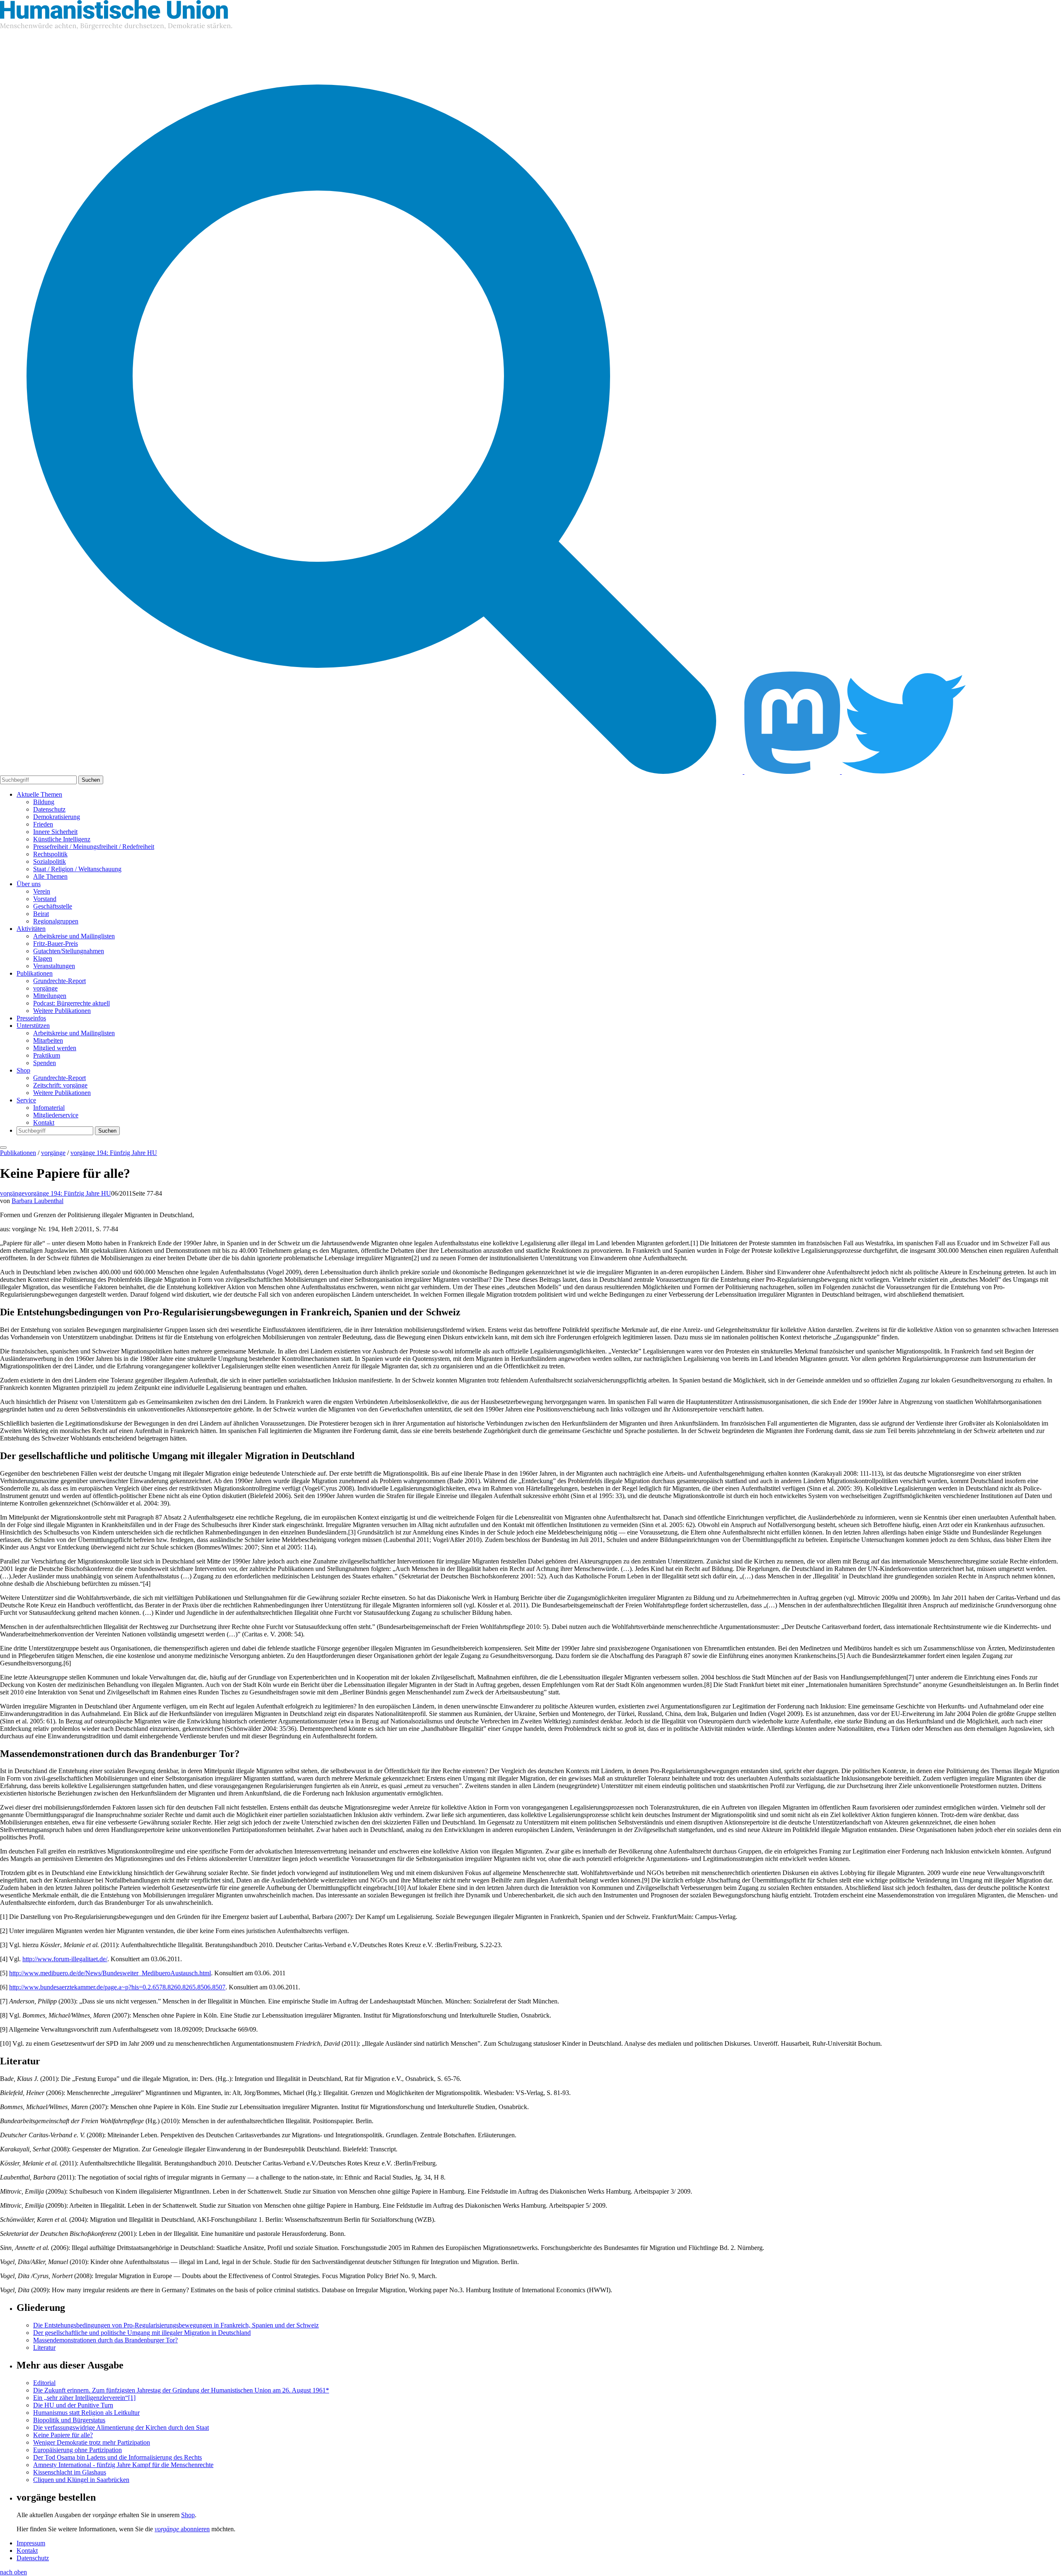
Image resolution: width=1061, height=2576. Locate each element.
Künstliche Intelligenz (62, 839)
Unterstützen (33, 1026)
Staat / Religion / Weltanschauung (77, 869)
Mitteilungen (50, 996)
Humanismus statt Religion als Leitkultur (86, 2413)
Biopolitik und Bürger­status (69, 2420)
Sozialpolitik (50, 861)
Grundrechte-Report (59, 981)
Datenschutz (49, 809)
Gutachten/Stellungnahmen (69, 951)
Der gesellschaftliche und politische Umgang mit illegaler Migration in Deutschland (142, 2333)
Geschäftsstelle (53, 906)
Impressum (31, 2543)
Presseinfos (31, 1018)
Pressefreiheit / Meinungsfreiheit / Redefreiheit (94, 847)
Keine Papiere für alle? (63, 2435)
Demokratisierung (57, 817)
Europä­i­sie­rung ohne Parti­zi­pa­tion (78, 2450)
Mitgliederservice (56, 1115)
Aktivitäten (31, 929)
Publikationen (35, 973)
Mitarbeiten (48, 1040)
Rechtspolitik (50, 854)
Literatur (44, 2348)
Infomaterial (49, 1108)
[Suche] (372, 772)
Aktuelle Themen (39, 794)
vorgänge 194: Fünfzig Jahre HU (114, 1153)
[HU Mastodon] (793, 772)
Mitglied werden (55, 1048)
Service (26, 1100)
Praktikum (47, 1055)
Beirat (41, 914)
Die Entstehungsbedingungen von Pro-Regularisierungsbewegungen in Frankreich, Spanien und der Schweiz (176, 2325)
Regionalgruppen (56, 921)
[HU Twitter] (904, 772)
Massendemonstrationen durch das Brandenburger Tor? (105, 2340)
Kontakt (44, 1122)
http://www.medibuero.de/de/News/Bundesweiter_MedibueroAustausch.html (110, 1973)
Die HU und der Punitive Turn (73, 2405)
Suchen (91, 780)
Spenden (45, 1063)
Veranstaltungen (54, 966)
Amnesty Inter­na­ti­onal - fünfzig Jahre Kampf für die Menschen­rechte (123, 2465)
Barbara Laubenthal (38, 1201)
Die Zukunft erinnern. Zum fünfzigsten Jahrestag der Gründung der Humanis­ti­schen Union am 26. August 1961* (181, 2390)
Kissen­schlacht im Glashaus (70, 2472)
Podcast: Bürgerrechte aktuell (71, 1003)
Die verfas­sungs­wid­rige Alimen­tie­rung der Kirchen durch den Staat (121, 2427)
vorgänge (45, 988)
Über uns (29, 884)
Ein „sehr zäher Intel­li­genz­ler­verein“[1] (84, 2398)
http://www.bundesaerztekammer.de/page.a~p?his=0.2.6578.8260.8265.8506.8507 (117, 1987)
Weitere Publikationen (62, 1011)
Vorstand (45, 899)
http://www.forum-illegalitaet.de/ (65, 1959)
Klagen (43, 958)
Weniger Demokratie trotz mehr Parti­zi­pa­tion (92, 2442)
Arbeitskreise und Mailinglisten (74, 936)
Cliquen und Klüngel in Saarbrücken (81, 2480)
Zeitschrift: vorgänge (60, 1085)
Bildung (44, 802)
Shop (23, 1070)
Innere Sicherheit (55, 832)
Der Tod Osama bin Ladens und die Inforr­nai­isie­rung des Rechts (117, 2457)
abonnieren (182, 2529)
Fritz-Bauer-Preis (56, 944)
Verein (42, 891)
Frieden (43, 824)
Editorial (44, 2383)
